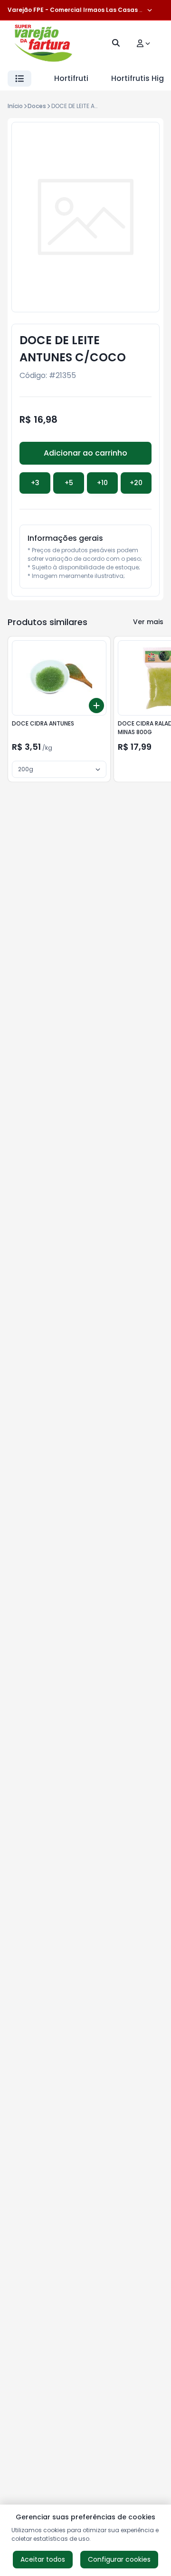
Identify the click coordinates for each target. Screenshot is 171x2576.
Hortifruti (71, 78)
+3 (35, 483)
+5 (69, 483)
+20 (136, 483)
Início (15, 106)
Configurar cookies (119, 2559)
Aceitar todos (43, 2559)
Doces (37, 106)
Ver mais (148, 622)
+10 (102, 483)
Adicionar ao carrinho (85, 453)
